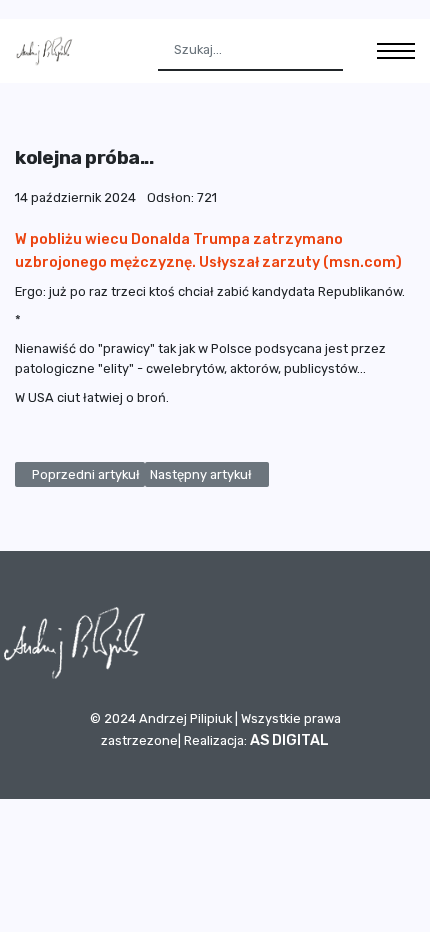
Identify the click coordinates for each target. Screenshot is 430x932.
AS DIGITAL (289, 740)
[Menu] (396, 51)
